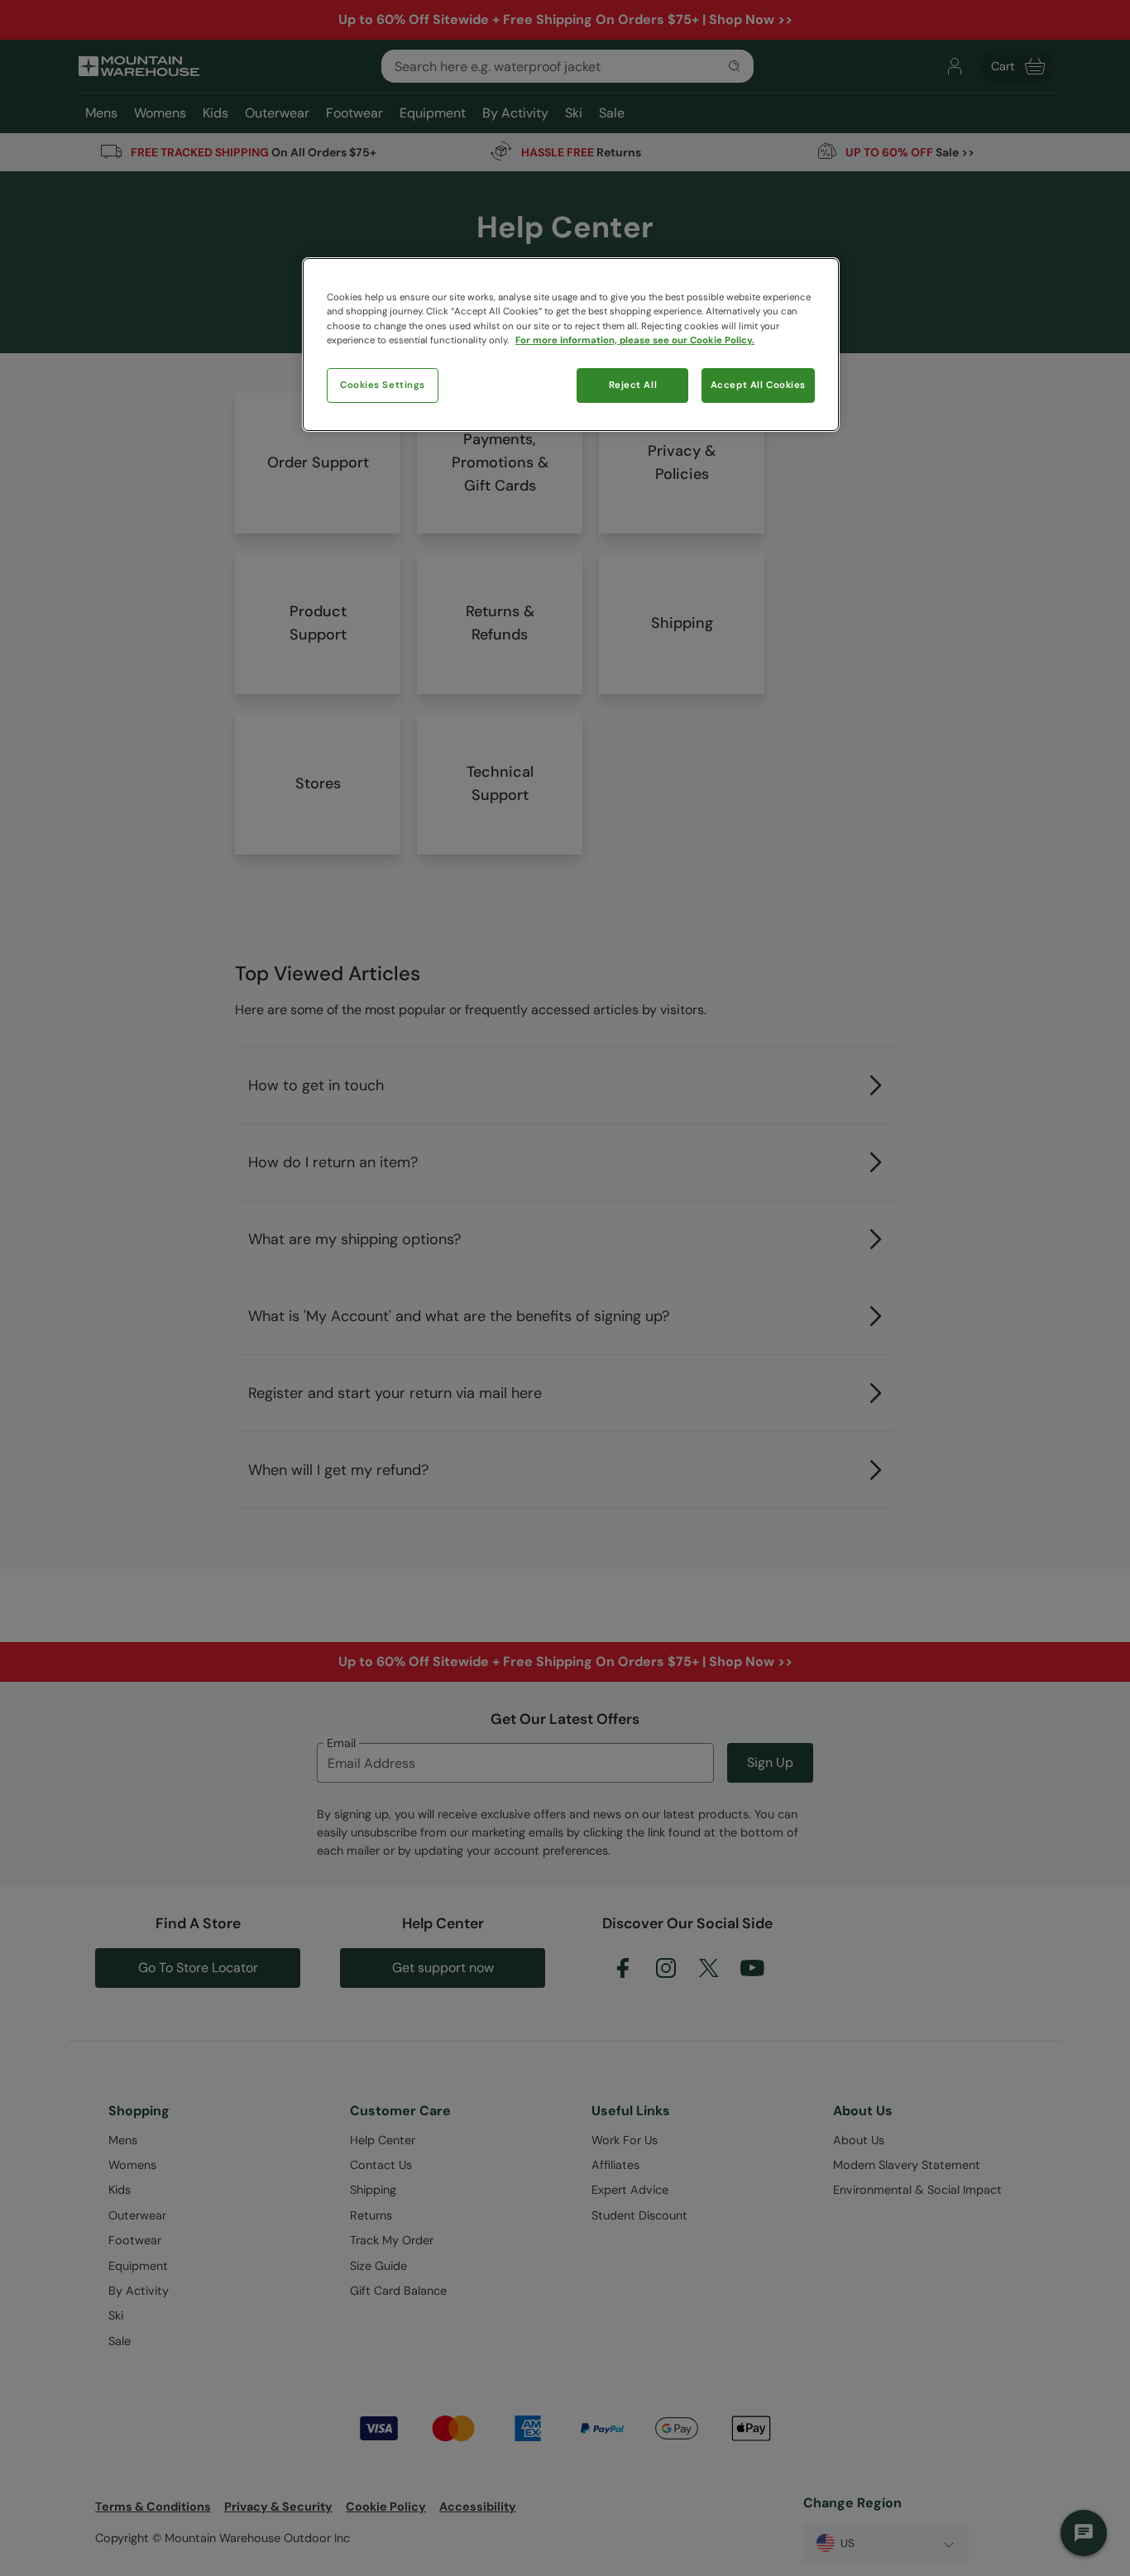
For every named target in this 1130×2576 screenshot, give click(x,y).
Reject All (633, 385)
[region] (571, 344)
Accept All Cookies (758, 385)
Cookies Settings (383, 385)
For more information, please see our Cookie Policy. (635, 340)
